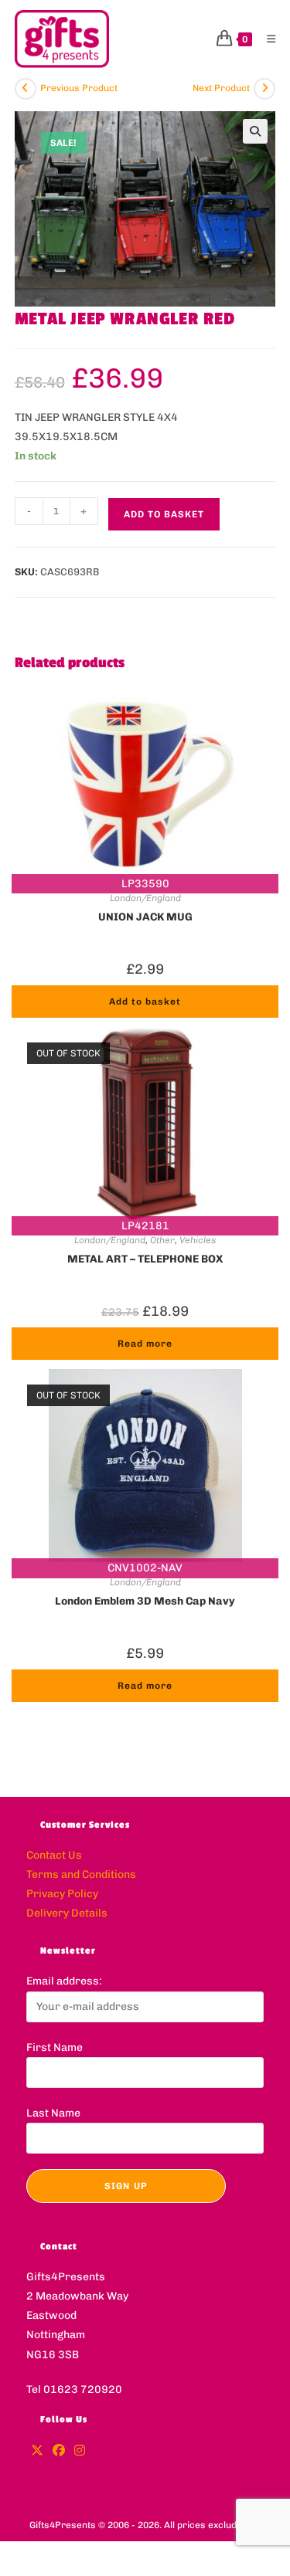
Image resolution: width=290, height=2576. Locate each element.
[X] (37, 2451)
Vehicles (198, 1240)
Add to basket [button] (145, 1002)
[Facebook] (59, 2451)
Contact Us (54, 1855)
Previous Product (79, 88)
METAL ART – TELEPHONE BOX (145, 1259)
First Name (55, 2047)
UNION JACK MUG (145, 917)
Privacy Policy (62, 1894)
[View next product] (264, 89)
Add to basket (164, 514)
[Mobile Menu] (266, 39)
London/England (145, 898)
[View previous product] (26, 89)
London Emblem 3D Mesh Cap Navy (145, 1601)
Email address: (64, 1981)
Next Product (221, 88)
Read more (145, 1344)
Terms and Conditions (81, 1874)
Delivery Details (67, 1913)
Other (162, 1240)
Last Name (53, 2113)
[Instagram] (80, 2451)
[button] (255, 131)
